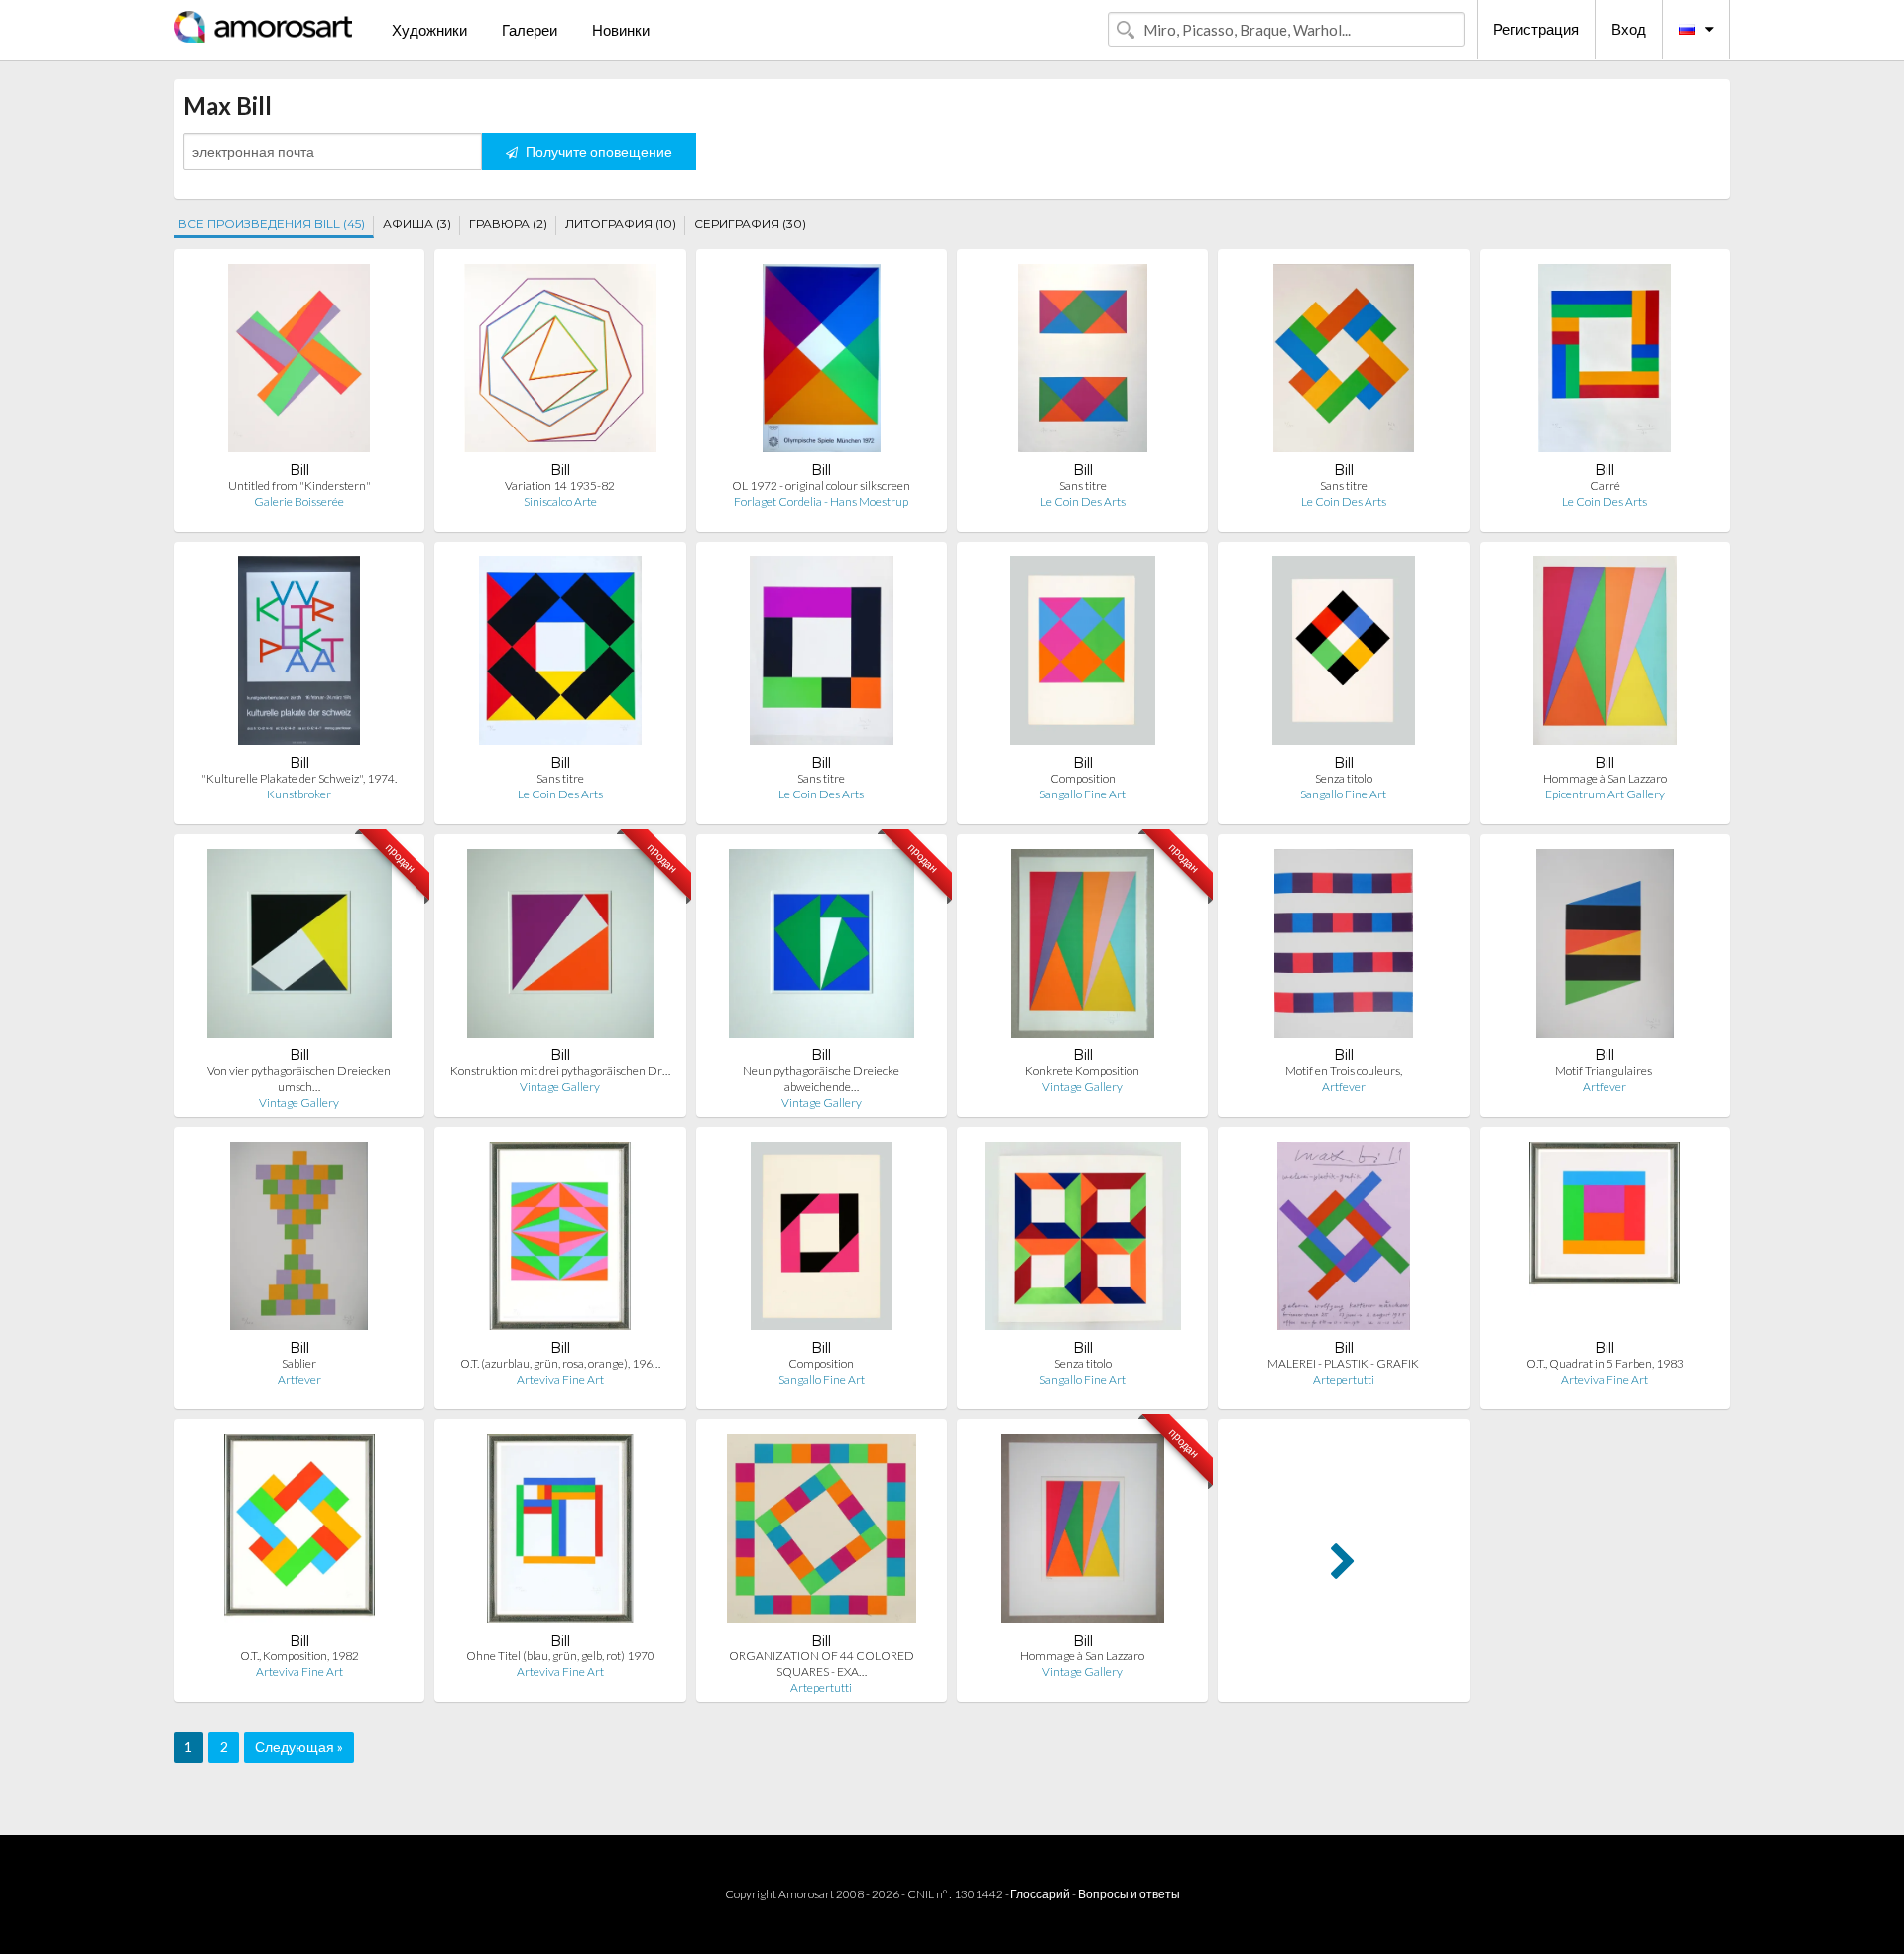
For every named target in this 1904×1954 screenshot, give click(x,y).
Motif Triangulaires (1605, 1071)
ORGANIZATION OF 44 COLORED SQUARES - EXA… (822, 1664)
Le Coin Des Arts (1083, 501)
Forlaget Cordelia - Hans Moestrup (821, 501)
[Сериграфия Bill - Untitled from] (299, 363)
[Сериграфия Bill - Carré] (1605, 363)
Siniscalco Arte (560, 501)
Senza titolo (1344, 778)
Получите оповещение (597, 151)
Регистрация (1536, 29)
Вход (1629, 29)
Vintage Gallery (299, 1102)
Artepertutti (1344, 1379)
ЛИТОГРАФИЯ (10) (621, 224)
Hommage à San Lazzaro (1605, 778)
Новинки (621, 30)
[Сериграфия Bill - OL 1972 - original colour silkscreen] (822, 363)
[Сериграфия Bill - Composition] (1082, 655)
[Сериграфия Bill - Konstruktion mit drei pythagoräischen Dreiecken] (560, 948)
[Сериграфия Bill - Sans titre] (1083, 363)
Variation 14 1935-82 (560, 486)
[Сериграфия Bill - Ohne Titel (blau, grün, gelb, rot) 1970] (560, 1533)
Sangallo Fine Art (1082, 794)
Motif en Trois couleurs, (1344, 1071)
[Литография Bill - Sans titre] (1344, 363)
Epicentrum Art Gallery (1605, 794)
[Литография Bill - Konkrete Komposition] (1083, 948)
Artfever (1344, 1087)
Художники (429, 30)
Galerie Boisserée (299, 501)
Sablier (299, 1363)
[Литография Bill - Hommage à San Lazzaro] (1605, 655)
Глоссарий (1040, 1894)
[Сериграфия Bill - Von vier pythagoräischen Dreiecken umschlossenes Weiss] (299, 948)
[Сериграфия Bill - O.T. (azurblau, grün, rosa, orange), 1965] (560, 1240)
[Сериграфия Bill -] (299, 655)
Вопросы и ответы (1129, 1894)
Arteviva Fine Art (560, 1379)
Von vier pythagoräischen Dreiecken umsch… (299, 1079)
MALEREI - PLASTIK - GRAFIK (1343, 1363)
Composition (1083, 778)
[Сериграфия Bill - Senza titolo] (1344, 655)
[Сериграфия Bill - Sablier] (299, 1240)
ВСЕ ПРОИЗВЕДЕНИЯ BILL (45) (272, 224)
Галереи (530, 30)
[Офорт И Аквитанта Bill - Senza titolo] (1083, 1240)
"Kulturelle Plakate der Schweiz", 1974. (299, 778)
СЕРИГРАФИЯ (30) (750, 224)
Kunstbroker (299, 794)
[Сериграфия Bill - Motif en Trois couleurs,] (1344, 948)
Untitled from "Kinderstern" (299, 486)
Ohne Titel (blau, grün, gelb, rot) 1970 (560, 1656)
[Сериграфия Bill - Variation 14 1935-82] (560, 363)
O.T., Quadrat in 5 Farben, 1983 (1605, 1363)
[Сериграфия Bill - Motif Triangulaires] (1605, 948)
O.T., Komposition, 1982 (299, 1656)
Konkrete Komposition (1082, 1071)
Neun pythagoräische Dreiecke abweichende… (821, 1079)
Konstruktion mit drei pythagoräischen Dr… (560, 1071)
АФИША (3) (417, 224)
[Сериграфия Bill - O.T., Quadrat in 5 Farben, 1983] (1605, 1240)
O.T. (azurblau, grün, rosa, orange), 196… (560, 1363)
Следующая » (299, 1746)
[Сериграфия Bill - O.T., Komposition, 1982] (299, 1533)
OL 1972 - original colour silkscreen (821, 486)
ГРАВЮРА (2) (508, 224)
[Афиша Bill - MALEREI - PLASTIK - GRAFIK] (1343, 1240)
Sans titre (1083, 486)
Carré (1605, 486)
